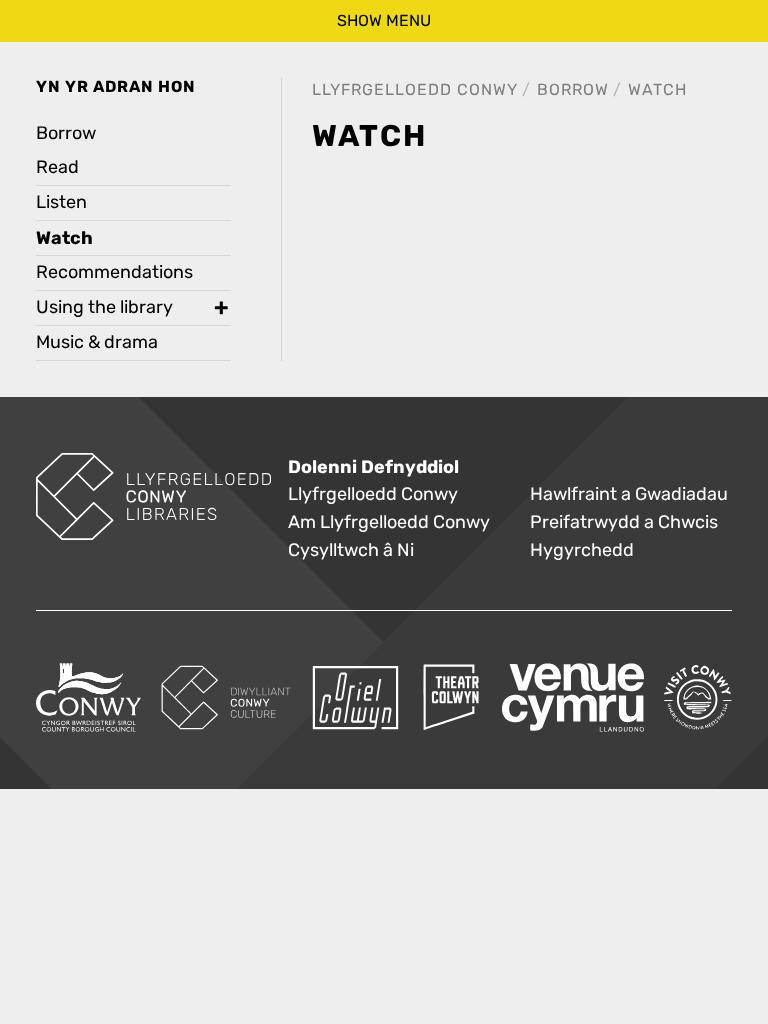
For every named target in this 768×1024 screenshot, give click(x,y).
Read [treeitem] (57, 167)
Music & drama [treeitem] (97, 342)
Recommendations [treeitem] (114, 272)
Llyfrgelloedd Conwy (415, 89)
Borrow (573, 89)
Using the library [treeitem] (104, 307)
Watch (657, 89)
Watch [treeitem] (64, 238)
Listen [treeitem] (61, 202)
